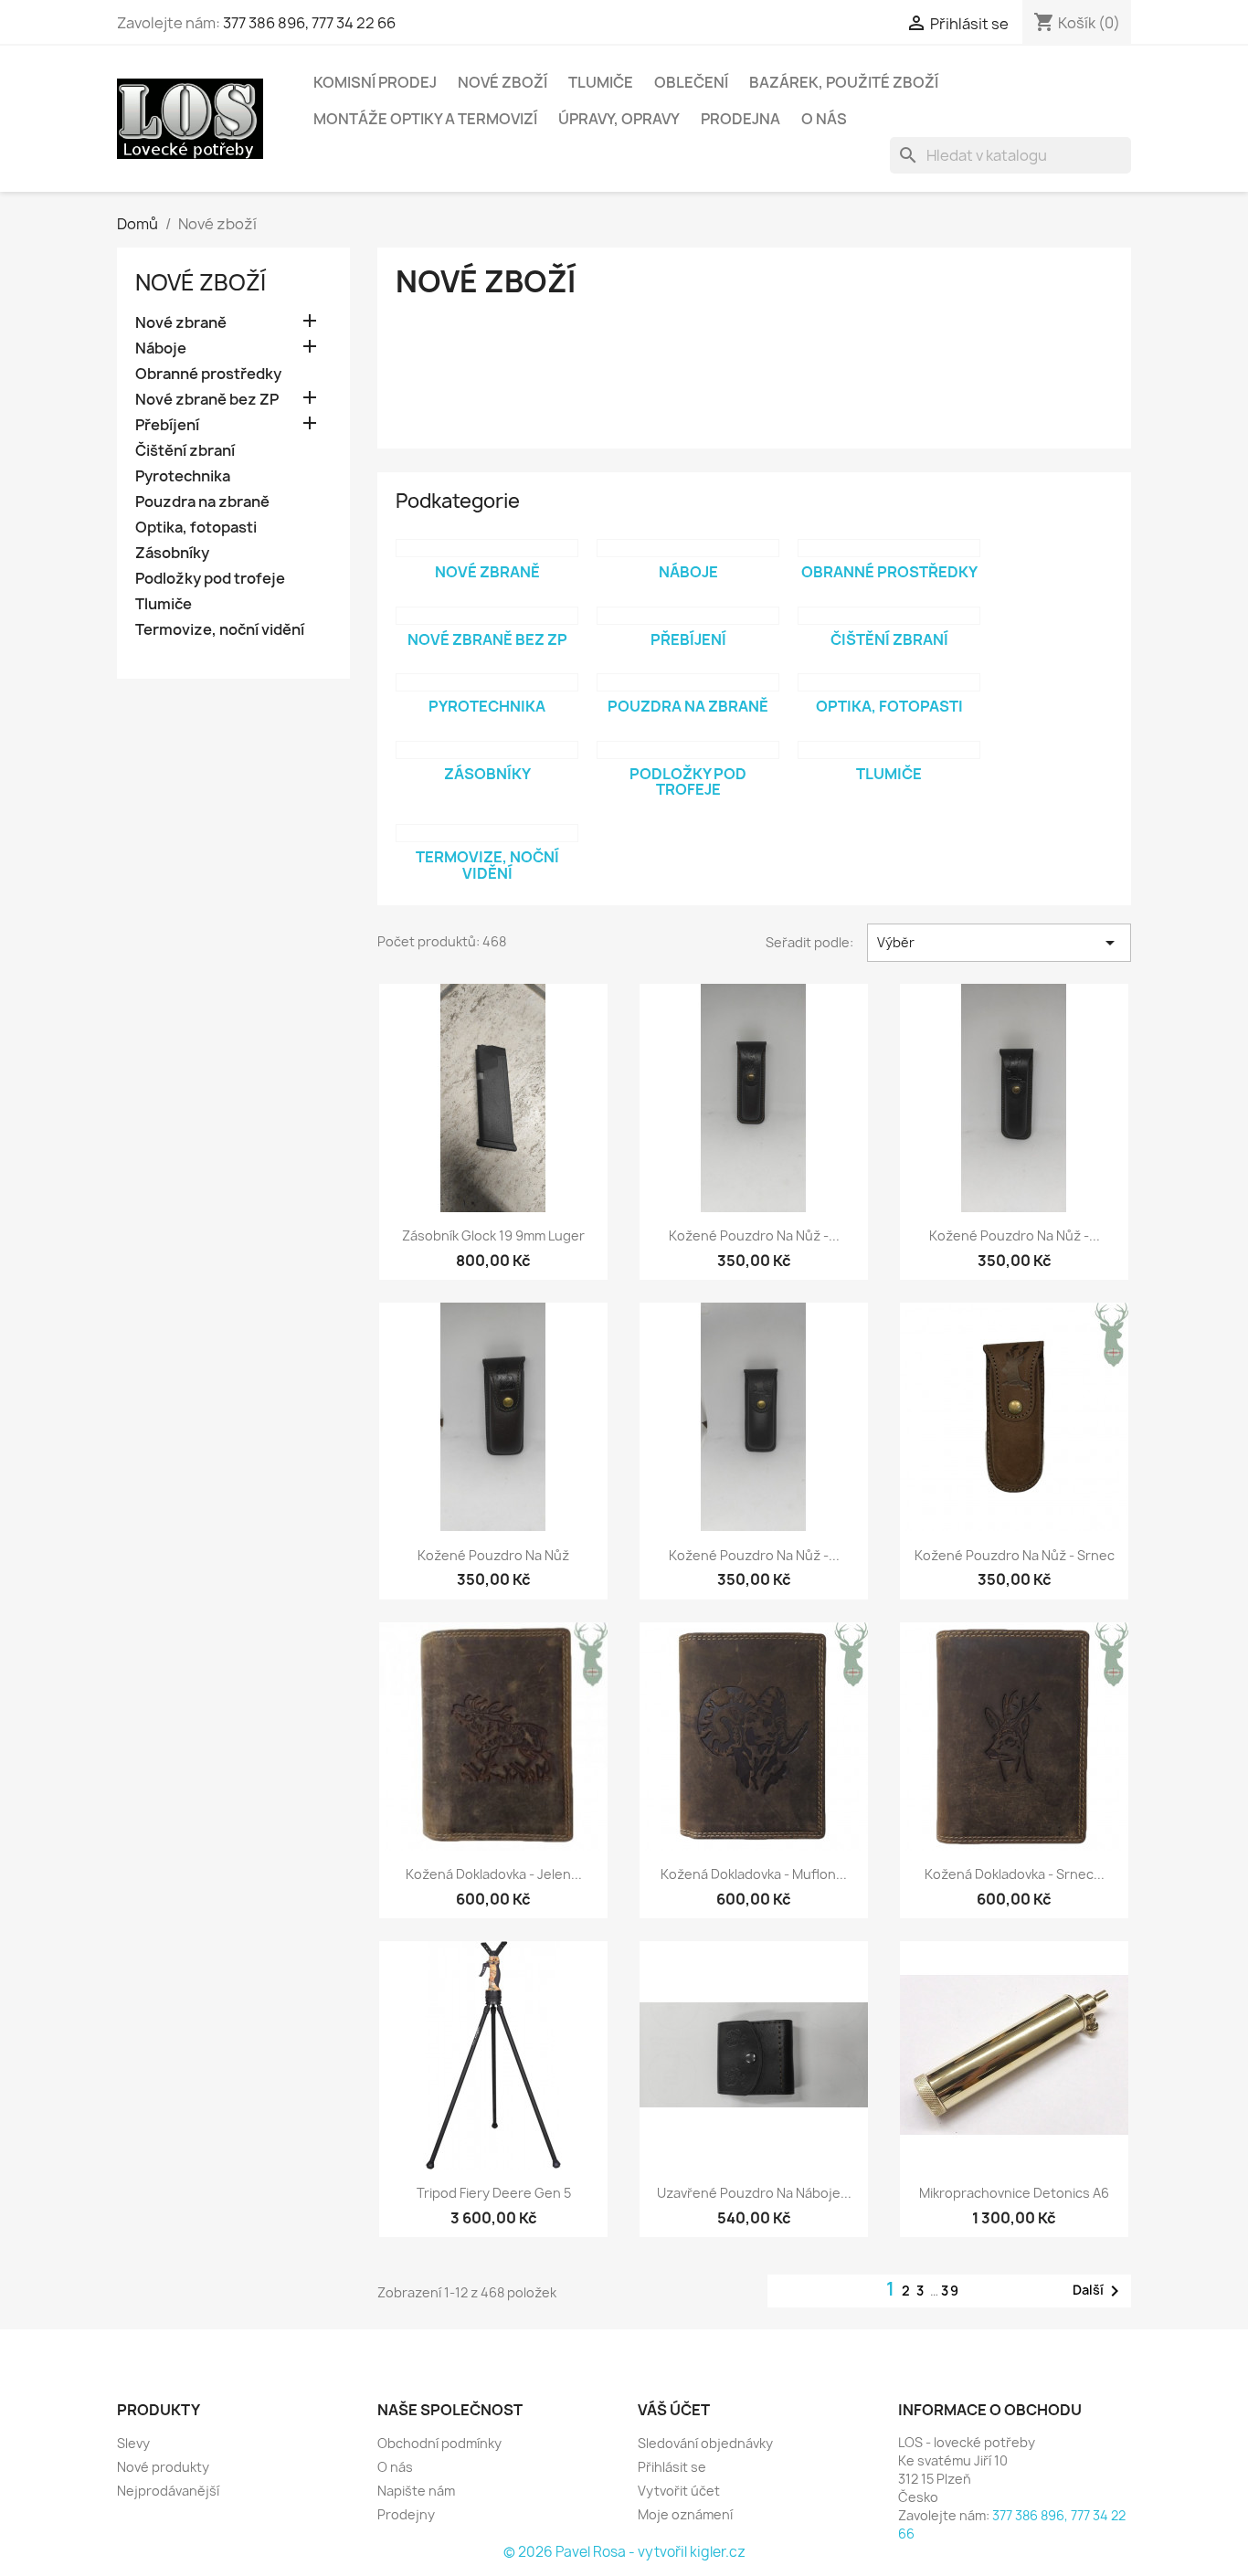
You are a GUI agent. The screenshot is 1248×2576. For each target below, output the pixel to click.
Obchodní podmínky (439, 2443)
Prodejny (406, 2514)
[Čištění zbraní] (889, 616)
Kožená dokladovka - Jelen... (494, 1874)
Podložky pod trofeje (210, 579)
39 (951, 2291)
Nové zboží (502, 82)
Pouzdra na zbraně (202, 502)
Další (1099, 2291)
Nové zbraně (181, 323)
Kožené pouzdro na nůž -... (754, 1235)
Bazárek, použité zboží (844, 82)
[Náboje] (688, 548)
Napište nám (416, 2491)
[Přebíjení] (688, 616)
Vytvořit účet (679, 2491)
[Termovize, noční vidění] (487, 833)
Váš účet (674, 2410)
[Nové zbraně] (487, 548)
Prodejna (740, 119)
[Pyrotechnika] (487, 682)
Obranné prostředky (208, 374)
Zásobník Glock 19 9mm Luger (493, 1235)
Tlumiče (601, 82)
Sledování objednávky (705, 2443)
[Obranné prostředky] (889, 548)
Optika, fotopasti (196, 528)
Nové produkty (163, 2467)
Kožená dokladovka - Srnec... (1015, 1874)
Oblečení (691, 82)
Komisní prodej (375, 82)
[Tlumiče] (889, 750)
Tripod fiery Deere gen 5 (494, 2193)
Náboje (161, 348)
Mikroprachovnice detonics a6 (1014, 2193)
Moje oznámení (685, 2514)
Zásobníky (172, 553)
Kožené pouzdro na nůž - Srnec (1015, 1555)
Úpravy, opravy (619, 119)
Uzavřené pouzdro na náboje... (754, 2193)
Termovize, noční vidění (220, 630)
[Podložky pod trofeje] (688, 750)
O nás (824, 119)
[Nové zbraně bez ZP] (487, 616)
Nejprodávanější (168, 2491)
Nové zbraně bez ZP (207, 400)
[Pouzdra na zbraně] (688, 682)
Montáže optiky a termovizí (425, 119)
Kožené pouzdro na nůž (493, 1555)
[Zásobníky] (487, 750)
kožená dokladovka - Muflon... (754, 1874)
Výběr (999, 943)
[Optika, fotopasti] (889, 682)
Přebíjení (167, 425)
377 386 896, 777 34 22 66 (309, 23)
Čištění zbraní (185, 451)
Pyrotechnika (183, 476)
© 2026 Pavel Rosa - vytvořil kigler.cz (624, 2552)
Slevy (133, 2443)
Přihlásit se (672, 2467)
